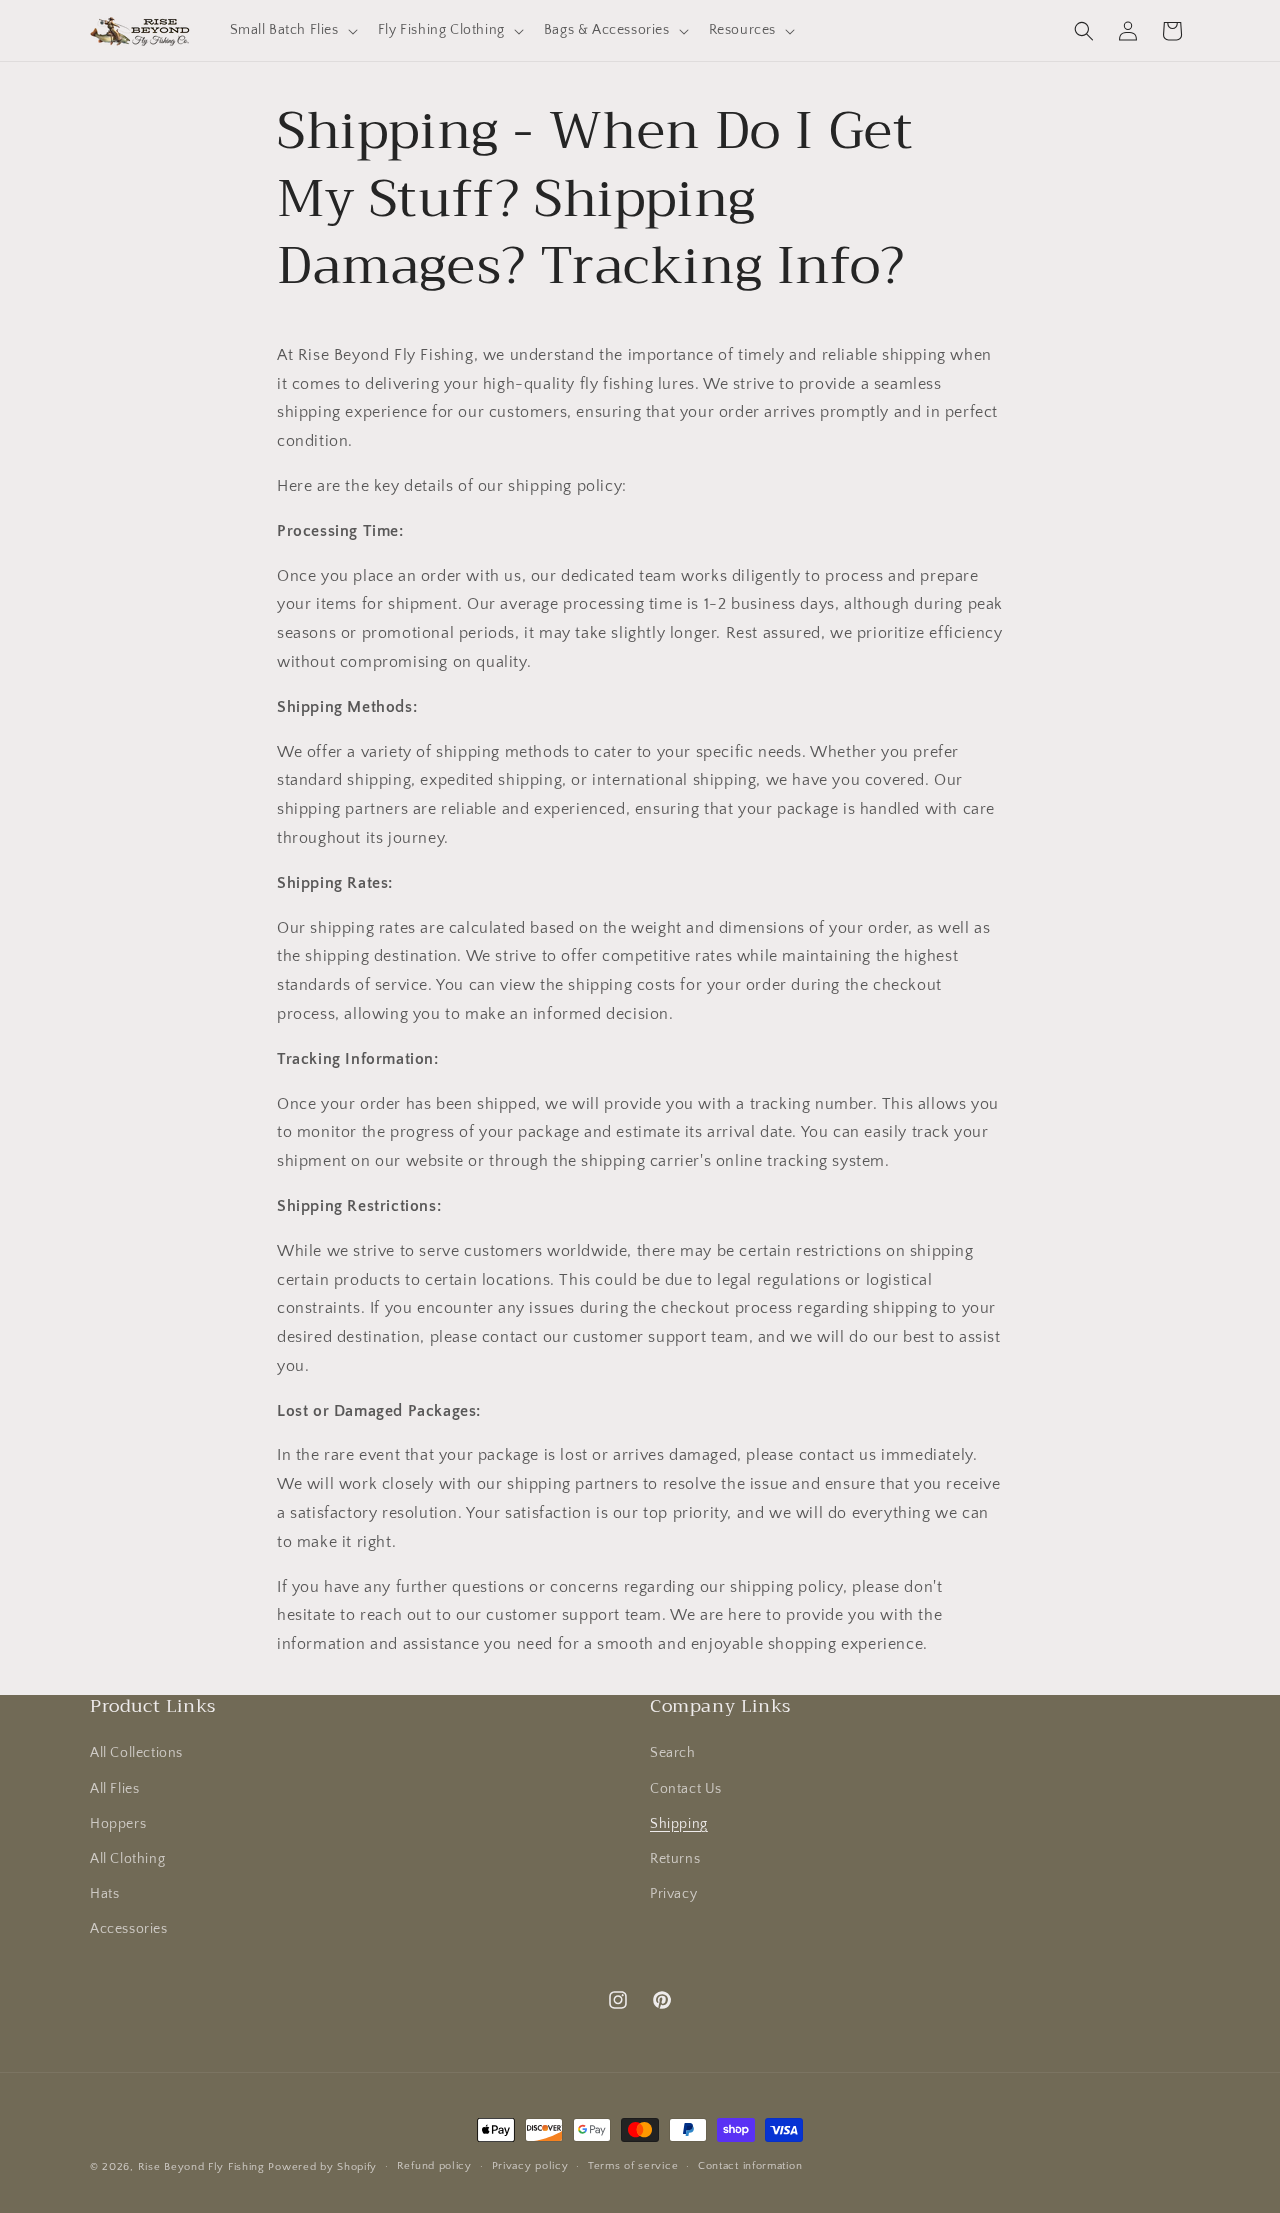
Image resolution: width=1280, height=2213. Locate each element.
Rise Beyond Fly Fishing (201, 2167)
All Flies (114, 1789)
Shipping (679, 1824)
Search (673, 1753)
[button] (292, 30)
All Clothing (127, 1859)
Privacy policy (530, 2166)
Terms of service (633, 2166)
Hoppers (118, 1824)
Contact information (750, 2166)
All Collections (136, 1753)
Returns (675, 1859)
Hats (104, 1894)
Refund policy (434, 2166)
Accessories (129, 1929)
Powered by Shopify (322, 2167)
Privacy (673, 1894)
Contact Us (686, 1789)
